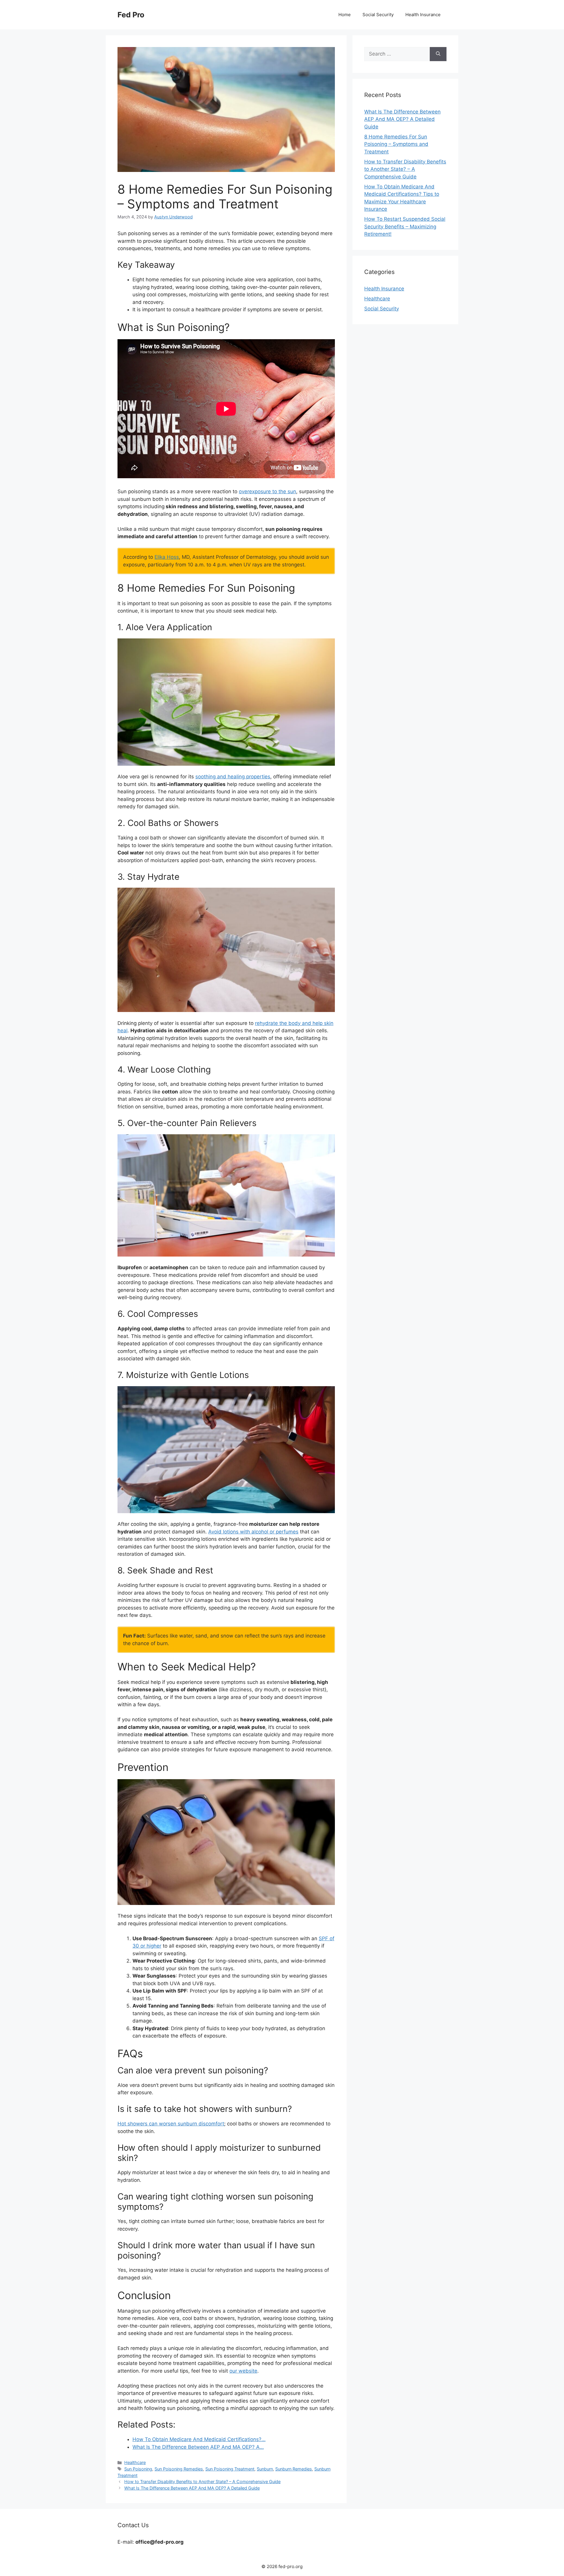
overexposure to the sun (267, 491)
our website (243, 2371)
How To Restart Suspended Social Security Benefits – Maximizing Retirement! (405, 226)
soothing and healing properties (233, 777)
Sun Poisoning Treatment (230, 2469)
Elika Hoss (167, 557)
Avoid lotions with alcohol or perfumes (253, 1532)
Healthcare (135, 2462)
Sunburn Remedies (294, 2469)
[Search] (438, 54)
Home (345, 15)
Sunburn (265, 2469)
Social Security (378, 15)
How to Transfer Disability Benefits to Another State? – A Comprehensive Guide (202, 2482)
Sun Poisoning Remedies (179, 2469)
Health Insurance (423, 15)
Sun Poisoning (138, 2469)
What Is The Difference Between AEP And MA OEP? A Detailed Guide (192, 2488)
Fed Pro (131, 15)
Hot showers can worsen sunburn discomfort (171, 2124)
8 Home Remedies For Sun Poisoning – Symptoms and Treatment (396, 144)
